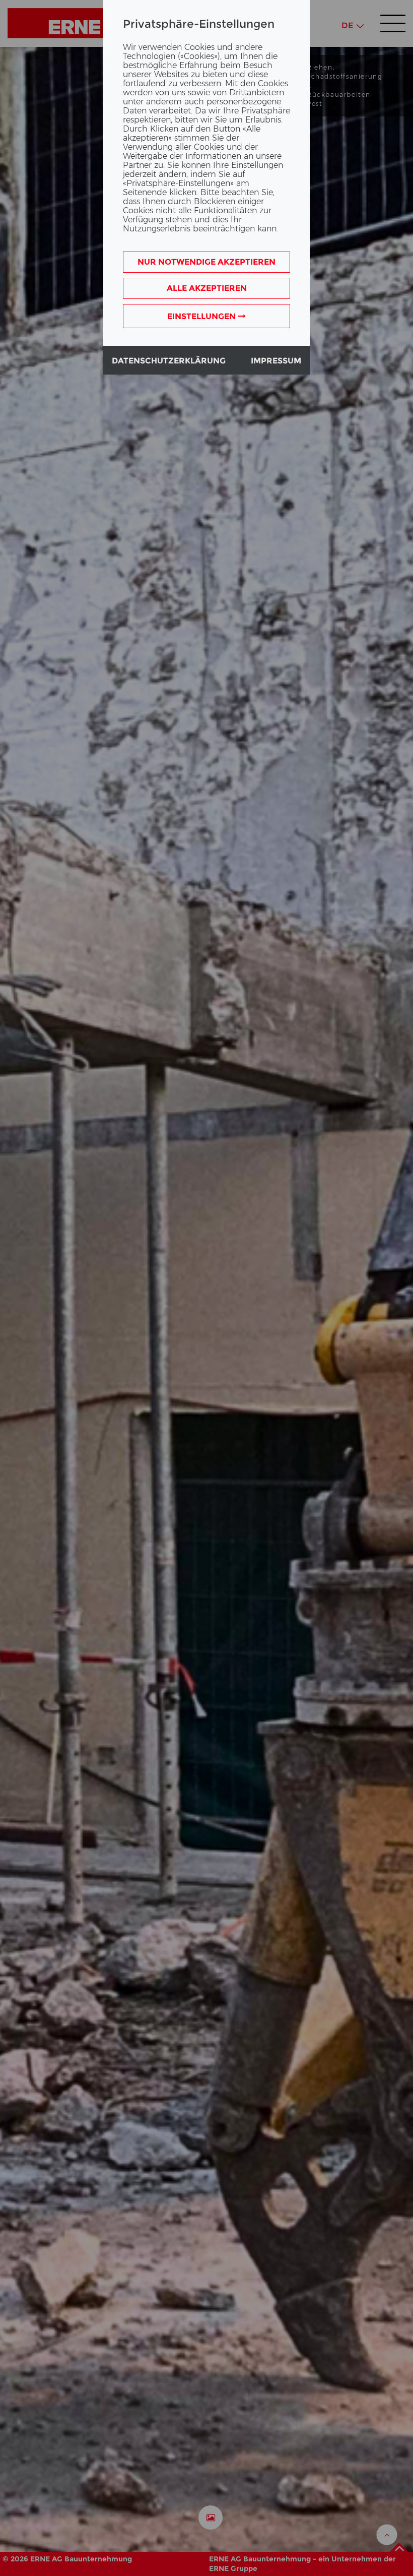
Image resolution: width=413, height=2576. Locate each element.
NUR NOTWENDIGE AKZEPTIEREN (206, 262)
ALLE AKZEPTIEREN (207, 288)
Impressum (276, 361)
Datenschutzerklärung (169, 361)
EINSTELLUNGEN (202, 316)
